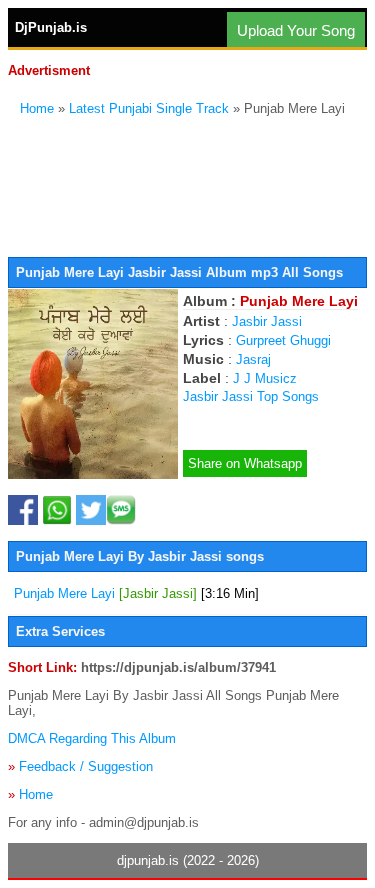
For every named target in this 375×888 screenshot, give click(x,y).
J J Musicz (265, 378)
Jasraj (253, 359)
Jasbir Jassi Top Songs (251, 396)
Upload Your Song (296, 30)
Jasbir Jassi (267, 321)
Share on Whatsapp (245, 463)
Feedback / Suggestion (86, 766)
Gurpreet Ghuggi (283, 340)
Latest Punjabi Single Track (149, 108)
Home (37, 108)
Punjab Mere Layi (136, 593)
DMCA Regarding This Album (92, 738)
